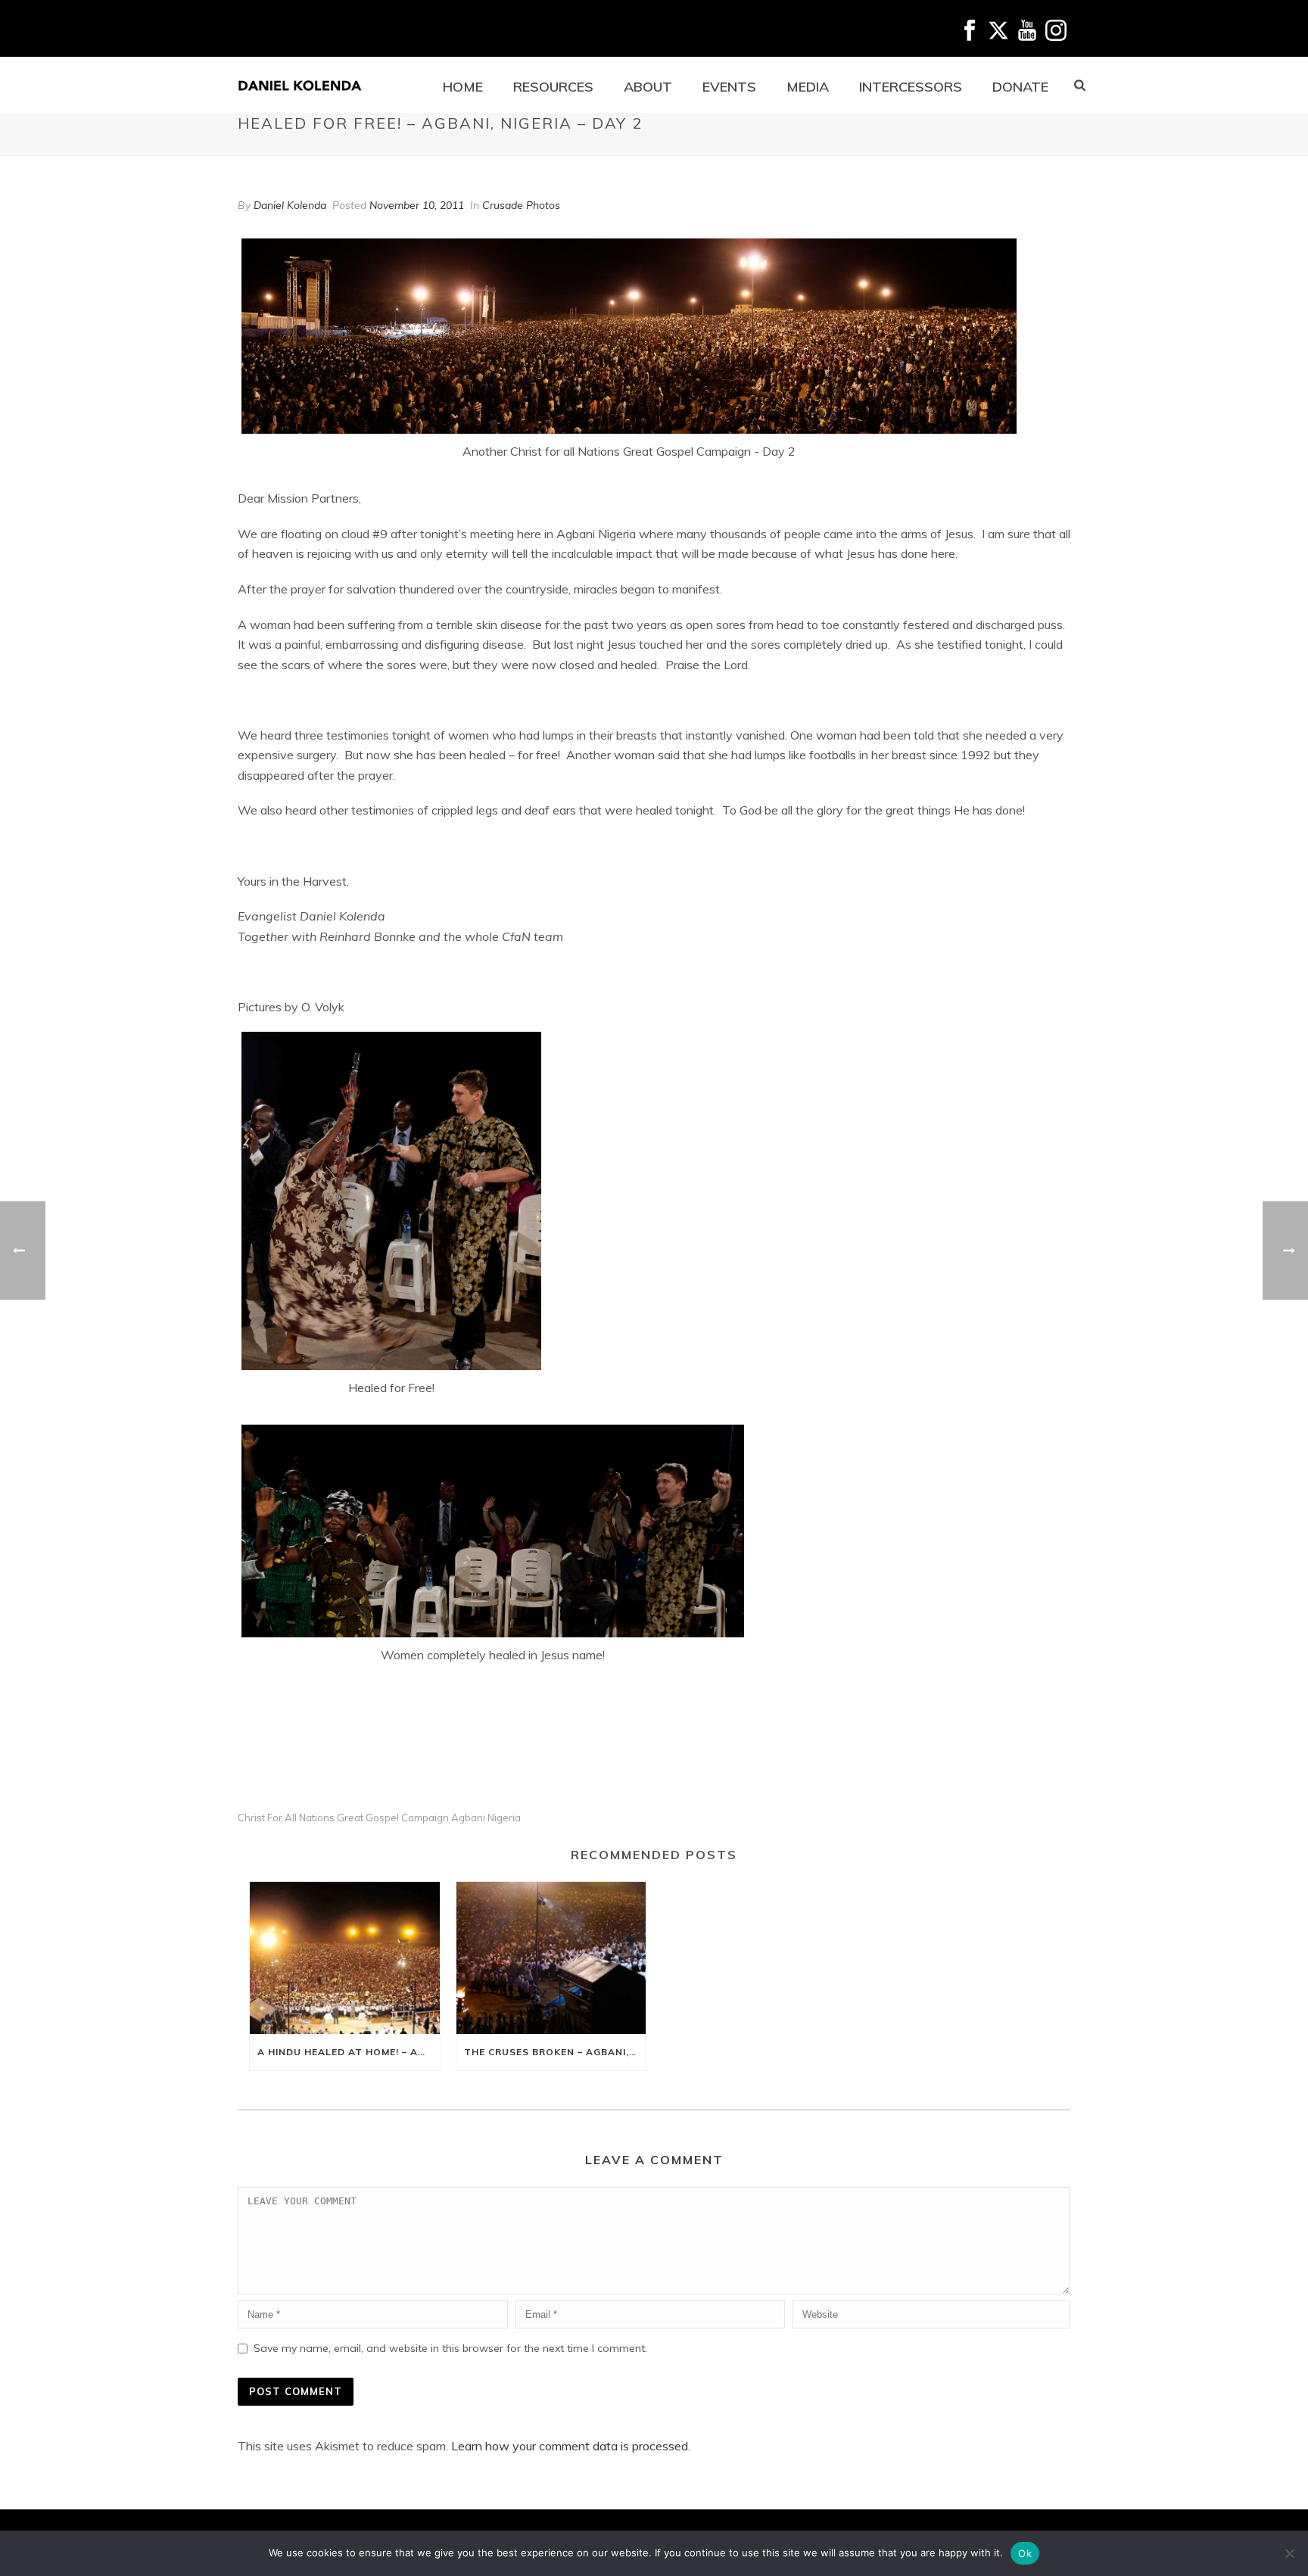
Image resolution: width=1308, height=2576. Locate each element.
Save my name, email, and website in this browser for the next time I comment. (450, 2348)
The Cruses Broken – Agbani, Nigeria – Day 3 (555, 2052)
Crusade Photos (521, 205)
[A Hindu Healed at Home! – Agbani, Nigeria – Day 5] (345, 1958)
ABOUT (648, 87)
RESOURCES (553, 87)
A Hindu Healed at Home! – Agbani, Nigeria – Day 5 (349, 2052)
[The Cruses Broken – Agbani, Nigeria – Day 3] (551, 1958)
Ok (1025, 2553)
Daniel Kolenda (290, 205)
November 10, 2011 (417, 205)
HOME (463, 87)
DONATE (1020, 87)
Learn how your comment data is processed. (571, 2446)
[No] (1289, 2553)
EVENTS (729, 87)
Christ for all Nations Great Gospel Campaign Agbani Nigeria (379, 1818)
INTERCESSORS (911, 87)
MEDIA (808, 87)
